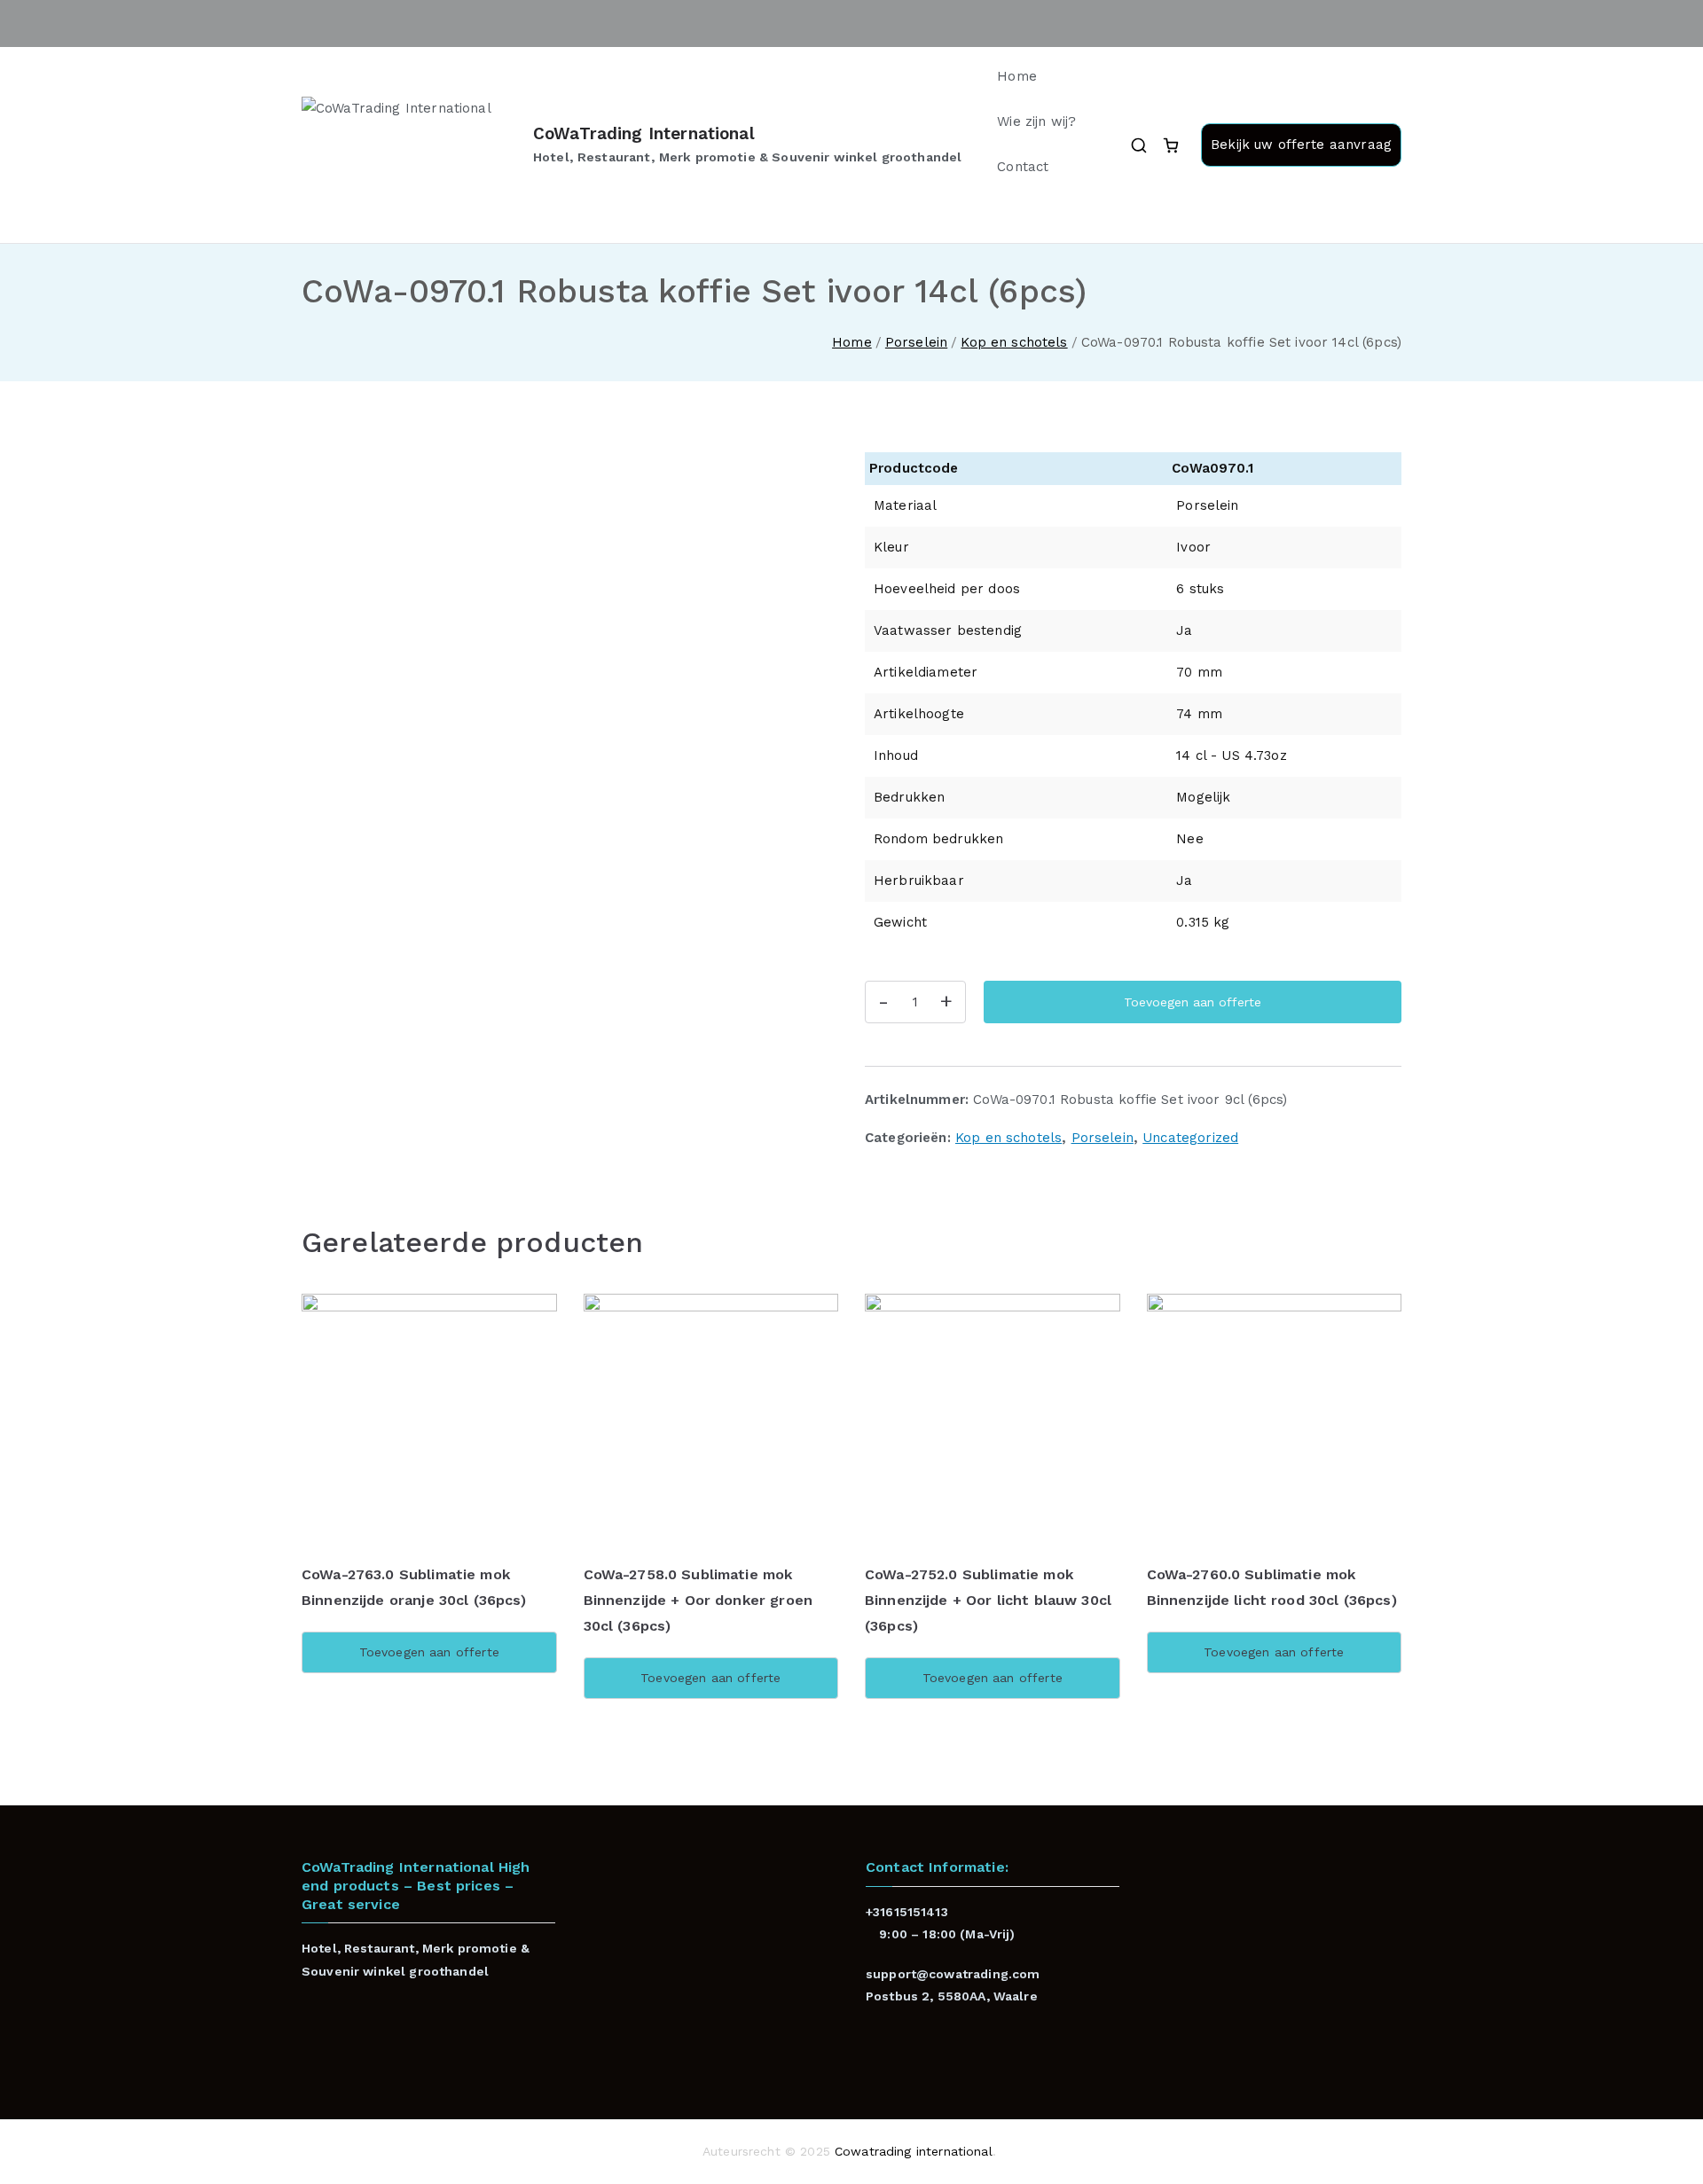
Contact (1023, 167)
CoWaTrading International (644, 133)
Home (1017, 76)
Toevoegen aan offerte (1193, 1002)
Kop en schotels (1014, 342)
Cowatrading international (914, 2151)
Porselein (916, 342)
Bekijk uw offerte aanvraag (1301, 145)
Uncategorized (1190, 1138)
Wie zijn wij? (1036, 121)
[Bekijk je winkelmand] (1171, 145)
